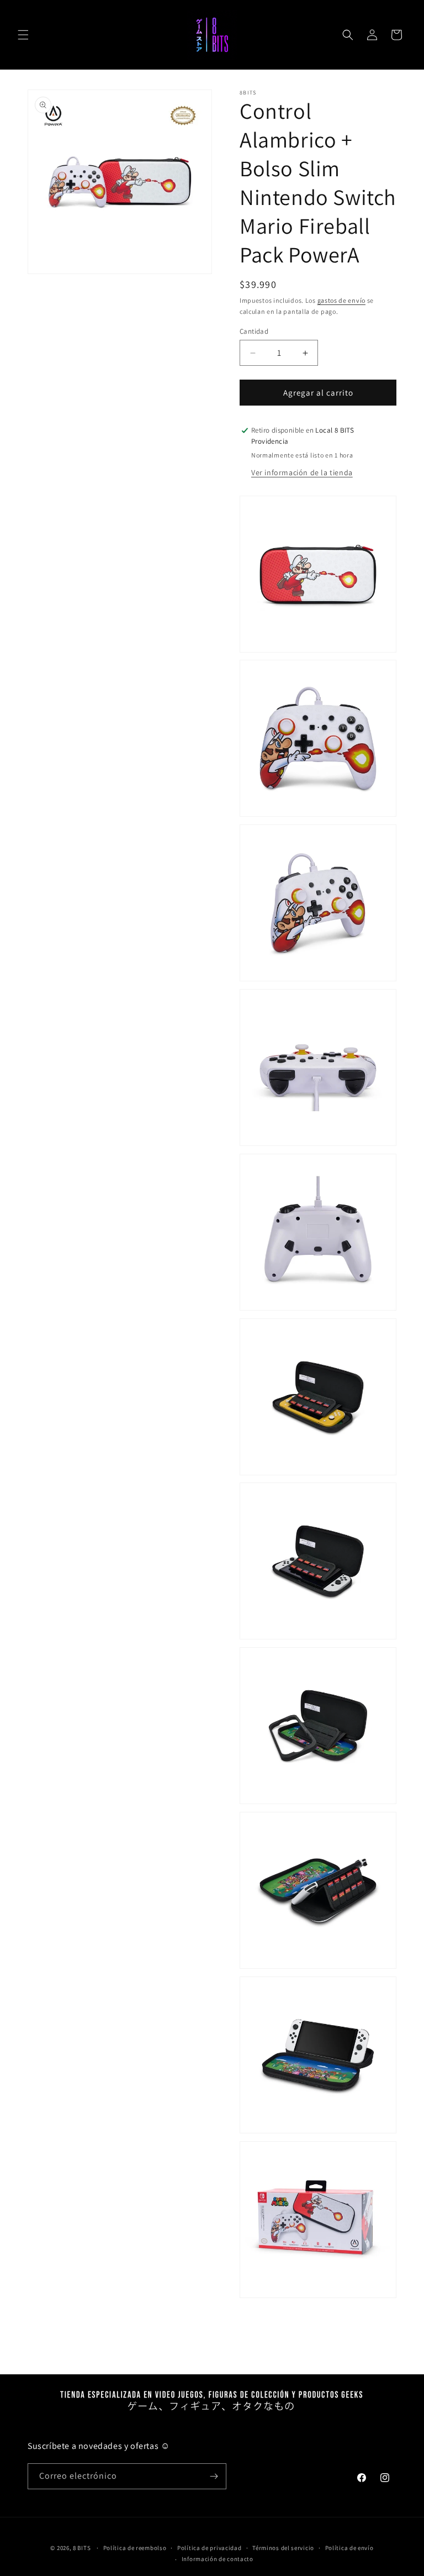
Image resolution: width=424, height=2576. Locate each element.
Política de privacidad (209, 2548)
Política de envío (349, 2548)
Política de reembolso (135, 2548)
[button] (23, 35)
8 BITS (82, 2548)
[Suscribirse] (214, 2476)
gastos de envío (342, 300)
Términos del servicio (283, 2548)
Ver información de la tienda (302, 472)
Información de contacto (218, 2559)
